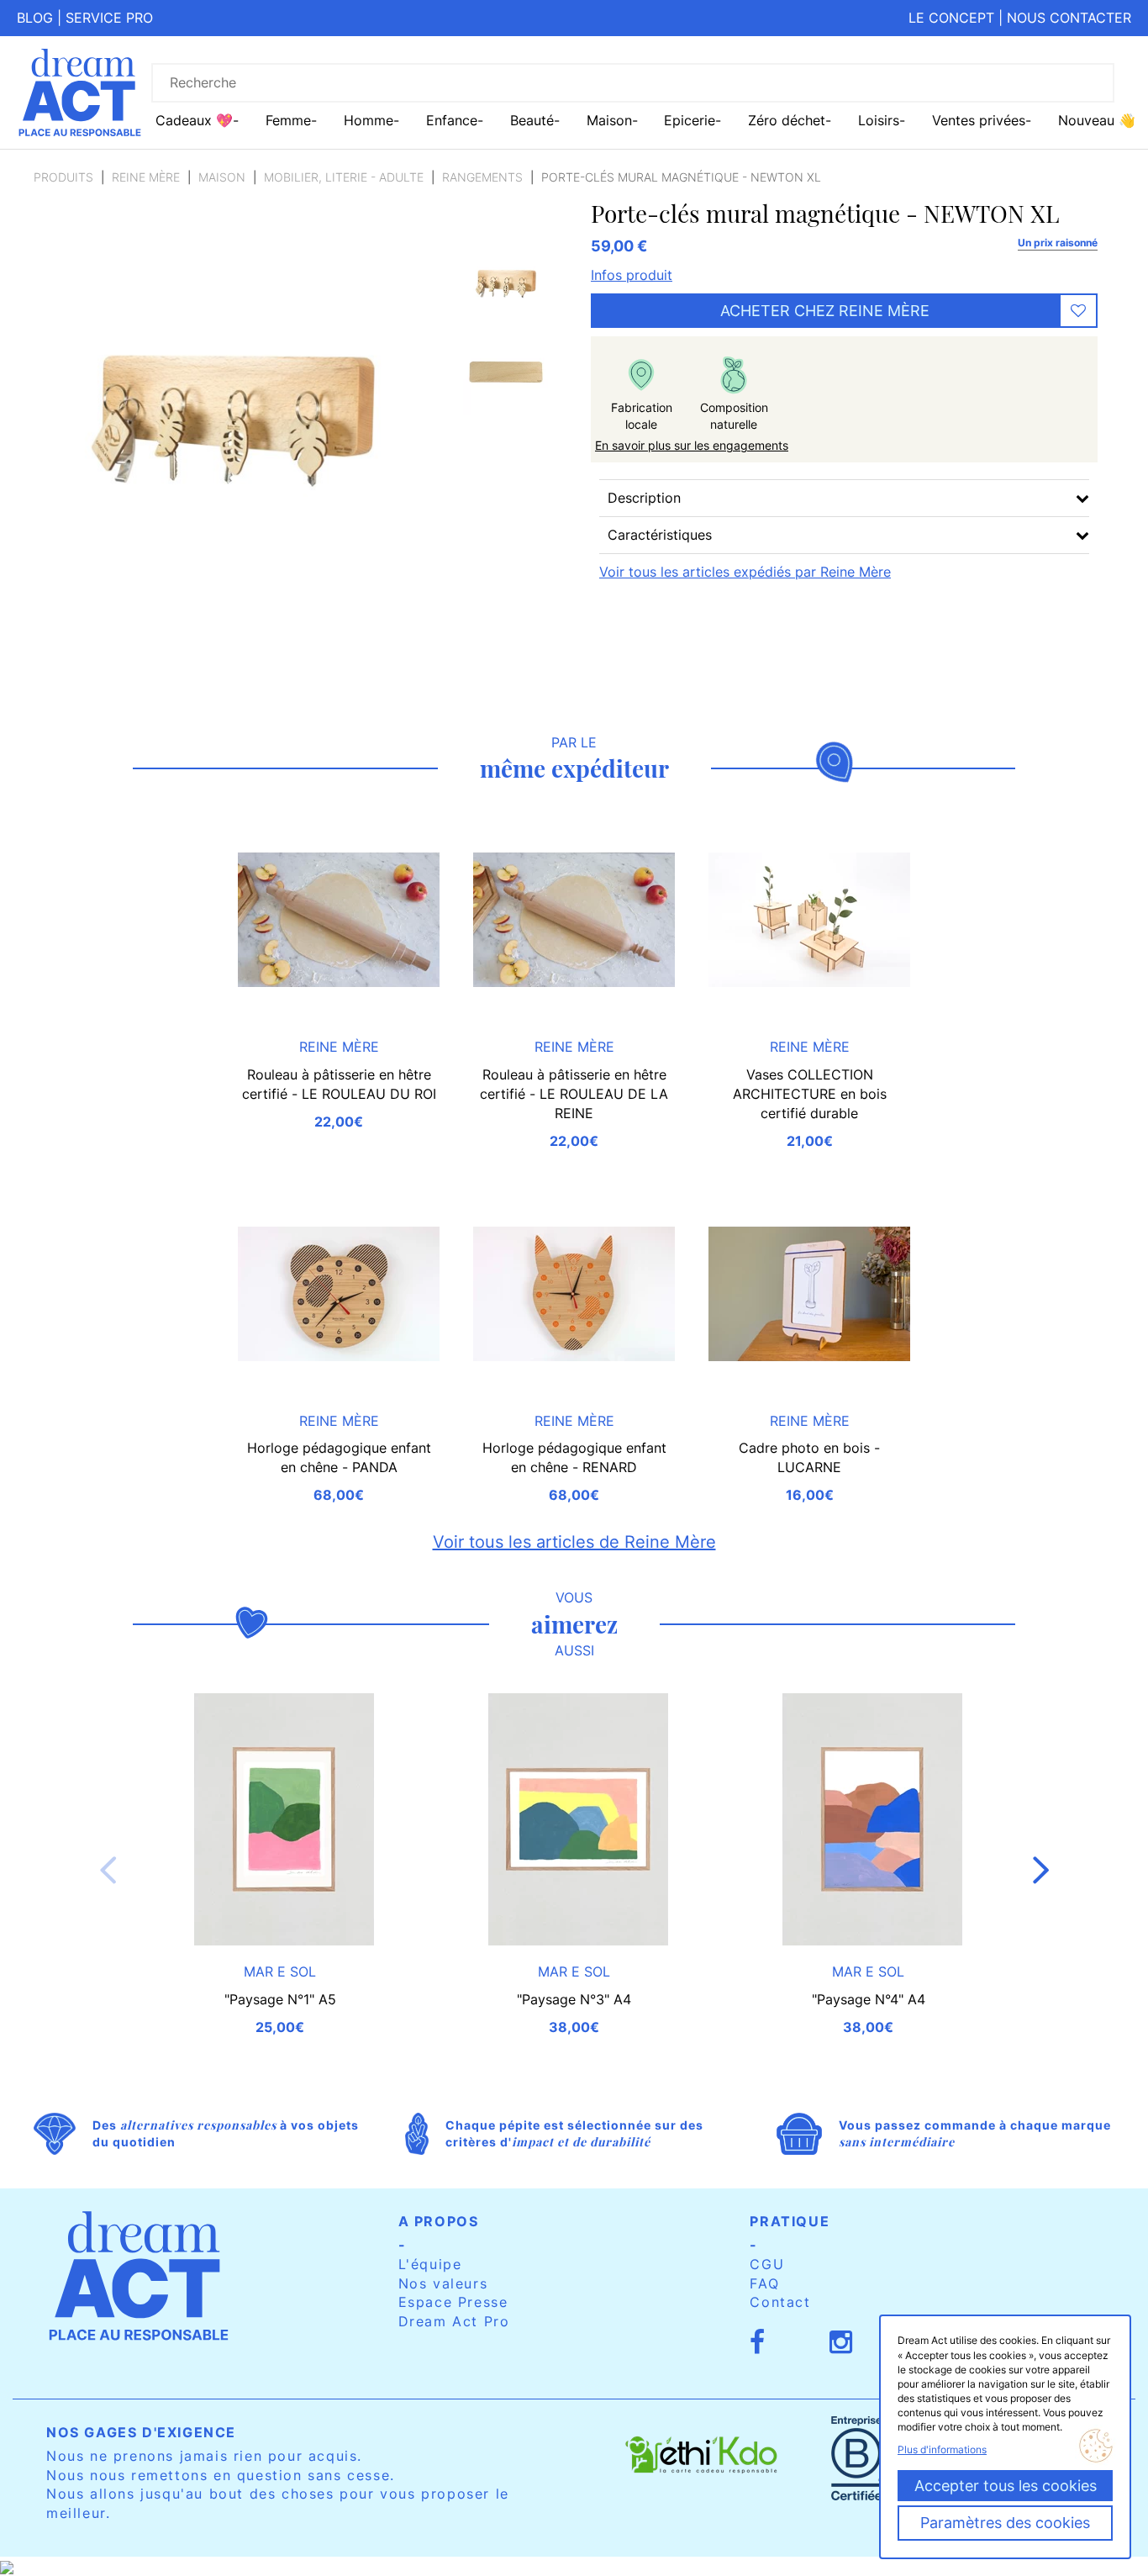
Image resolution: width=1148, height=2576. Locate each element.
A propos (439, 2221)
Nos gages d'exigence (141, 2432)
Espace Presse (453, 2302)
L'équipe (430, 2264)
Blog (35, 18)
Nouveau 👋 (1097, 120)
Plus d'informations (942, 2449)
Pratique (790, 2221)
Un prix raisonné (1058, 243)
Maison (222, 177)
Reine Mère (146, 177)
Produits (63, 177)
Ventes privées (979, 120)
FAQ (764, 2283)
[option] (506, 280)
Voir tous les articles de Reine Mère (574, 1542)
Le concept (951, 18)
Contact (780, 2302)
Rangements (482, 177)
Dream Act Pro (454, 2321)
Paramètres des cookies (1005, 2523)
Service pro (109, 18)
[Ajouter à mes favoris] (1078, 311)
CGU (767, 2264)
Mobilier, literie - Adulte (344, 177)
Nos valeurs (443, 2283)
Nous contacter (1069, 18)
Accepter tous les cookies (1006, 2486)
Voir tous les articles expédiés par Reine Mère (745, 572)
